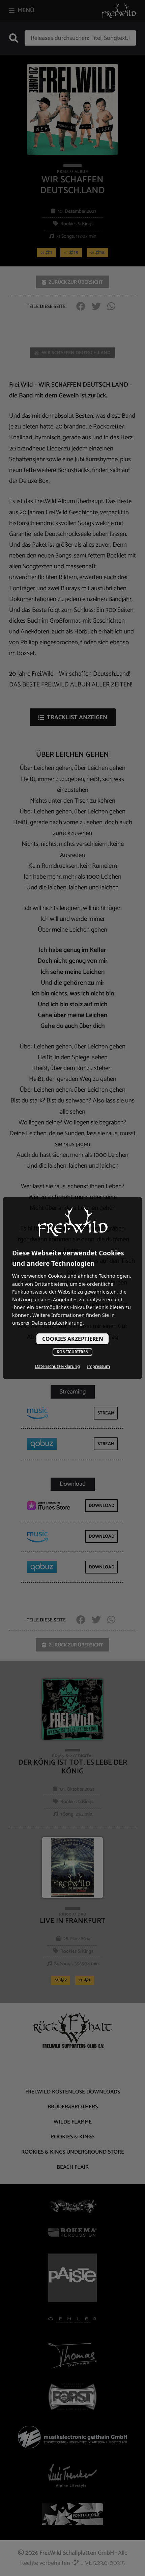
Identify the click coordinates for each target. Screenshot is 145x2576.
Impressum (98, 1366)
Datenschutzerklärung (57, 1366)
